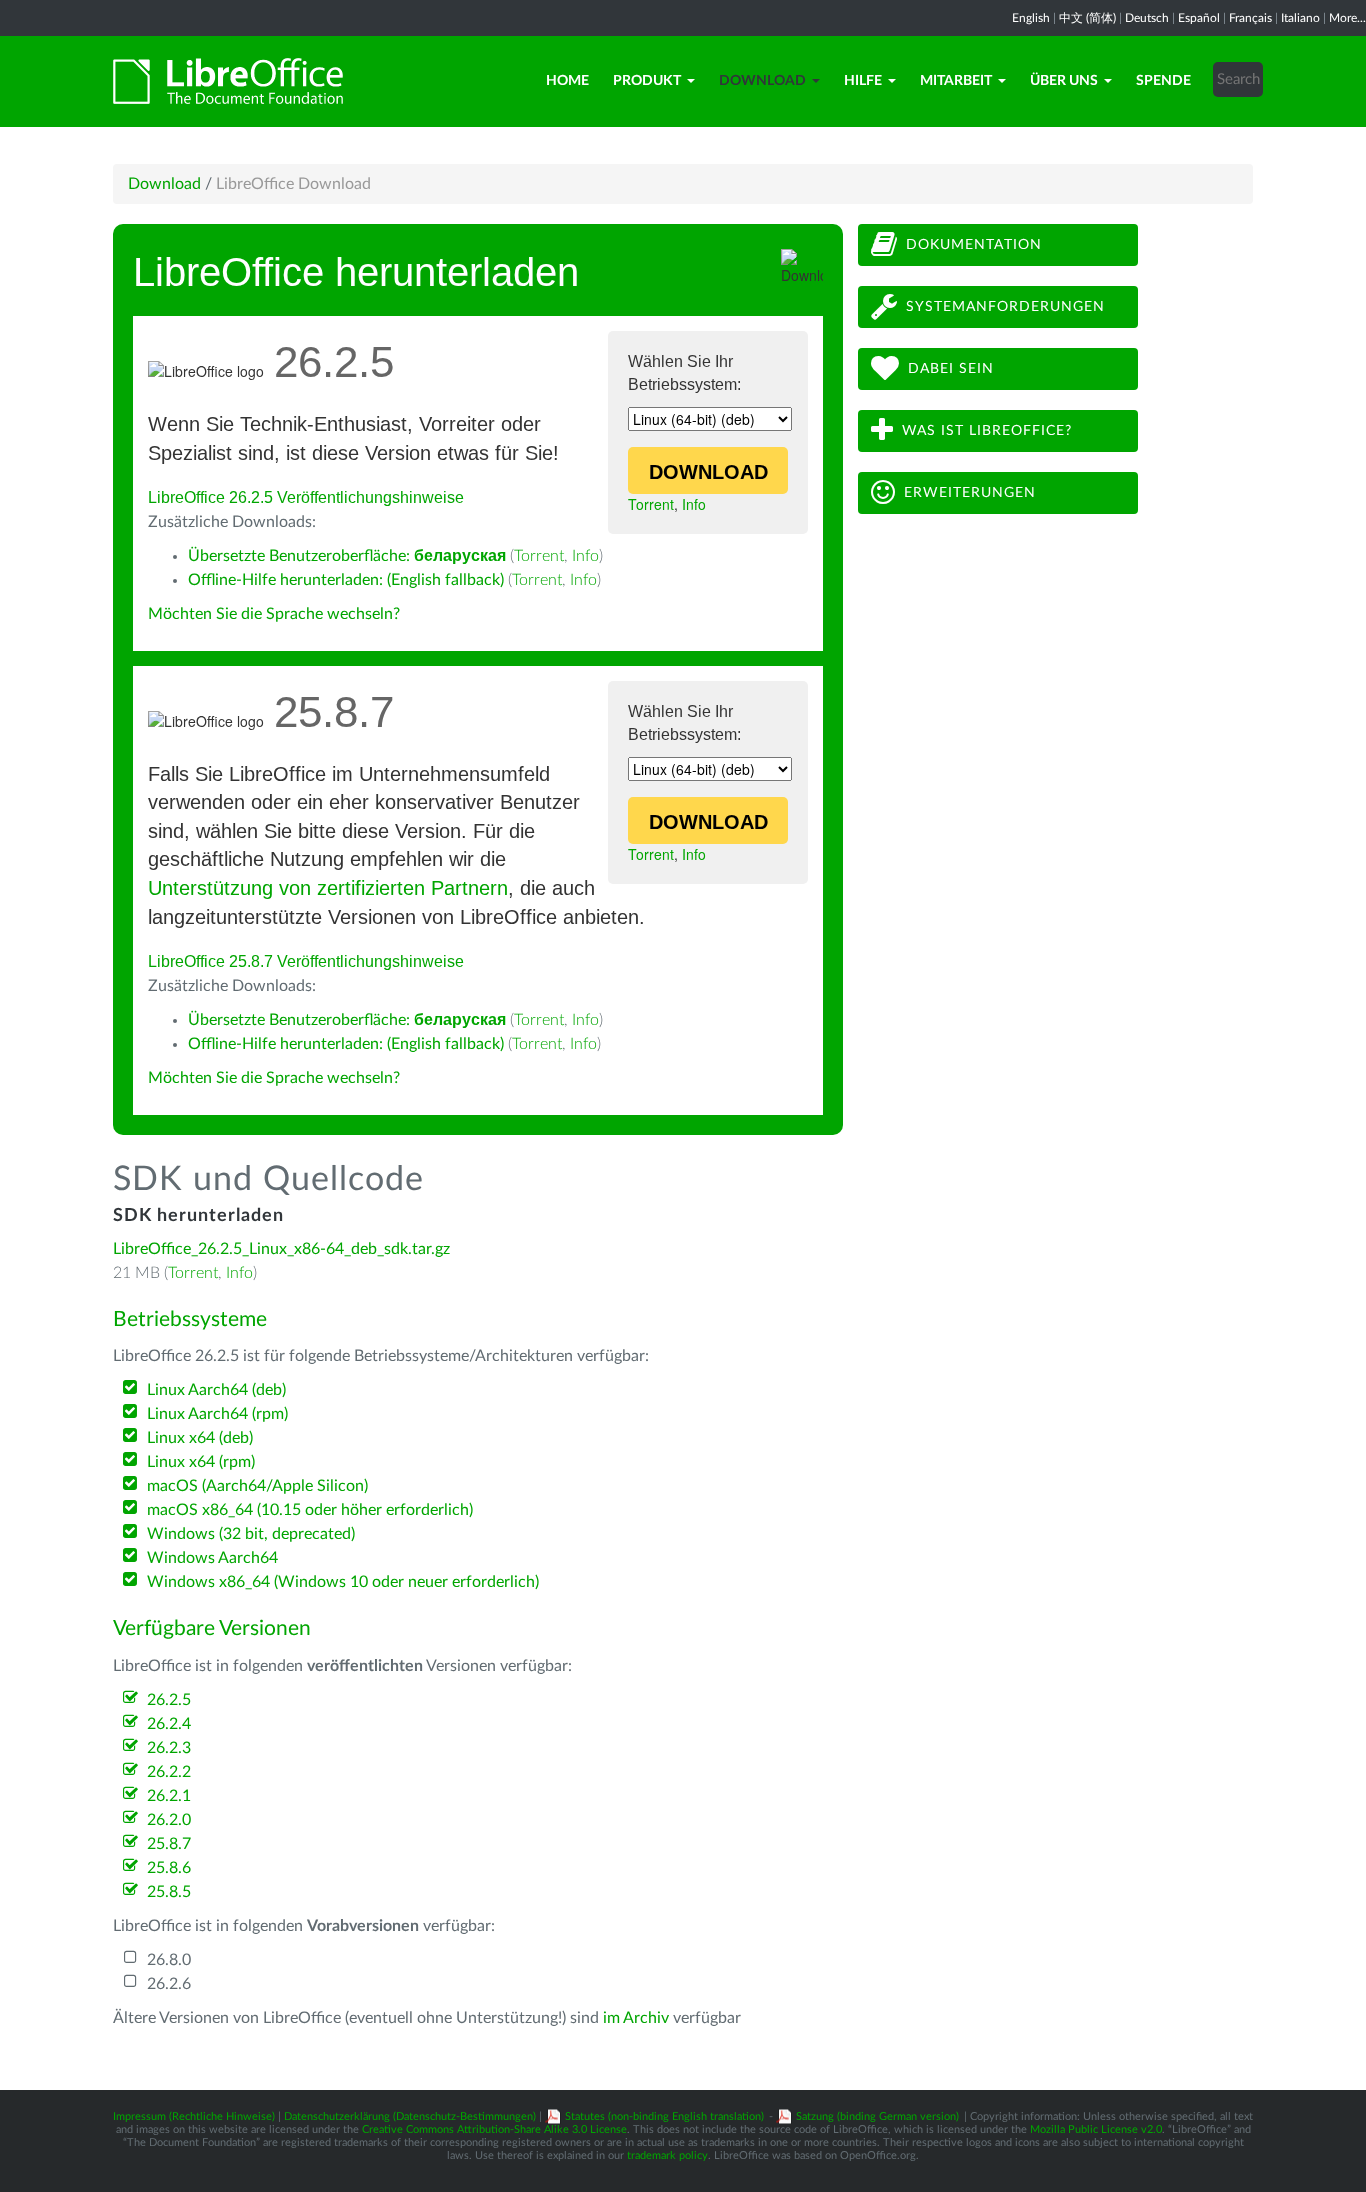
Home (567, 81)
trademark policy (667, 2155)
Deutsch (1147, 18)
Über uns (1064, 81)
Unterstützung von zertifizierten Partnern (328, 888)
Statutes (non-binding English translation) (664, 2116)
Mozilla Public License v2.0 (1096, 2129)
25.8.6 (169, 1868)
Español (1199, 18)
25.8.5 (169, 1892)
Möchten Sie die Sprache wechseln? (274, 614)
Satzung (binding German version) (877, 2116)
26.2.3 (169, 1748)
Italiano (1300, 18)
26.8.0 (169, 1960)
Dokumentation (974, 245)
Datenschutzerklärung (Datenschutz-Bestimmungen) (410, 2116)
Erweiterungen (970, 493)
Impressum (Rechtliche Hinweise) (194, 2116)
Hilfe (863, 81)
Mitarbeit (956, 81)
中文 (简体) (1087, 18)
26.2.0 (169, 1820)
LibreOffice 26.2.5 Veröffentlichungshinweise (306, 497)
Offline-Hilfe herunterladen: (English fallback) (346, 580)
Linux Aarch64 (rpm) (217, 1414)
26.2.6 (169, 1984)
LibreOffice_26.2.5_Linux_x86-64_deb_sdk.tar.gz (281, 1249)
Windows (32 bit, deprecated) (251, 1534)
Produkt (647, 81)
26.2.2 (169, 1772)
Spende (1163, 81)
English (1031, 18)
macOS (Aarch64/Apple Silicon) (257, 1486)
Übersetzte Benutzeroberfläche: (347, 556)
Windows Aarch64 (212, 1558)
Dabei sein (951, 369)
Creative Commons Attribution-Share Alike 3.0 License (494, 2129)
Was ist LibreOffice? (987, 431)
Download (762, 81)
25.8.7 (169, 1844)
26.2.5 (169, 1700)
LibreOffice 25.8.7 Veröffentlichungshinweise (306, 961)
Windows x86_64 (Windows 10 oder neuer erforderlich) (343, 1582)
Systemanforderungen (1005, 307)
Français (1250, 18)
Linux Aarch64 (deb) (216, 1390)
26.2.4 (169, 1724)
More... (1347, 18)
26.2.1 (169, 1796)
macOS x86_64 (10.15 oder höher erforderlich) (310, 1510)
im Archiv (636, 2018)
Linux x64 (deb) (200, 1438)
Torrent (651, 504)
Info (694, 504)
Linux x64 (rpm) (201, 1462)
